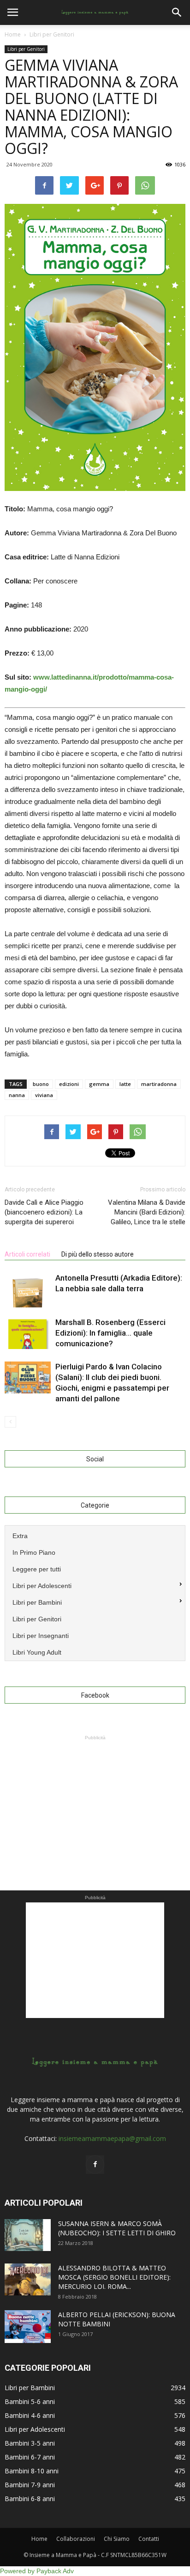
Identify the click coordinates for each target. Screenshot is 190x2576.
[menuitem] (95, 1535)
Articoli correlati (27, 1254)
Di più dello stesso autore (98, 1254)
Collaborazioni (76, 2539)
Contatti (149, 2539)
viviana (44, 1095)
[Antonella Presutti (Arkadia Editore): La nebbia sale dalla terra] (28, 1290)
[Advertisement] (95, 1800)
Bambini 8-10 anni (32, 2471)
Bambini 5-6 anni (30, 2401)
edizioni (69, 1084)
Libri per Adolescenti (35, 2429)
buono (41, 1084)
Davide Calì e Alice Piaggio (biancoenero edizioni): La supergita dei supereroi (44, 1212)
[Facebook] (95, 2165)
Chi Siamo (117, 2539)
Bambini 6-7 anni (30, 2457)
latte (125, 1084)
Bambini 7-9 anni (30, 2485)
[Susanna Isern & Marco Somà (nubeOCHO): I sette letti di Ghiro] (28, 2235)
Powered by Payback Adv (37, 2571)
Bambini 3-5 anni (30, 2443)
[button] (177, 12)
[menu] (95, 1593)
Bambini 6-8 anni (30, 2499)
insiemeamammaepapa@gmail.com (112, 2138)
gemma (99, 1084)
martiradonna (159, 1084)
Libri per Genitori (26, 49)
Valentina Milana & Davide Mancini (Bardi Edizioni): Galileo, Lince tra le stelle (147, 1212)
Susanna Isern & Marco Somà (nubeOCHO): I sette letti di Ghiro (117, 2228)
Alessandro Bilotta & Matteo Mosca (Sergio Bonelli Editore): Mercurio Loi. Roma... (114, 2277)
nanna (17, 1095)
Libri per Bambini (30, 2388)
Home (13, 34)
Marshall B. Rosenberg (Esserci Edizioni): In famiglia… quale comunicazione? (110, 1333)
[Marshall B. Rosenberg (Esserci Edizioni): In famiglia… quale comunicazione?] (28, 1333)
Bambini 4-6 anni (30, 2415)
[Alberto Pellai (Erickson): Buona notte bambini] (28, 2327)
